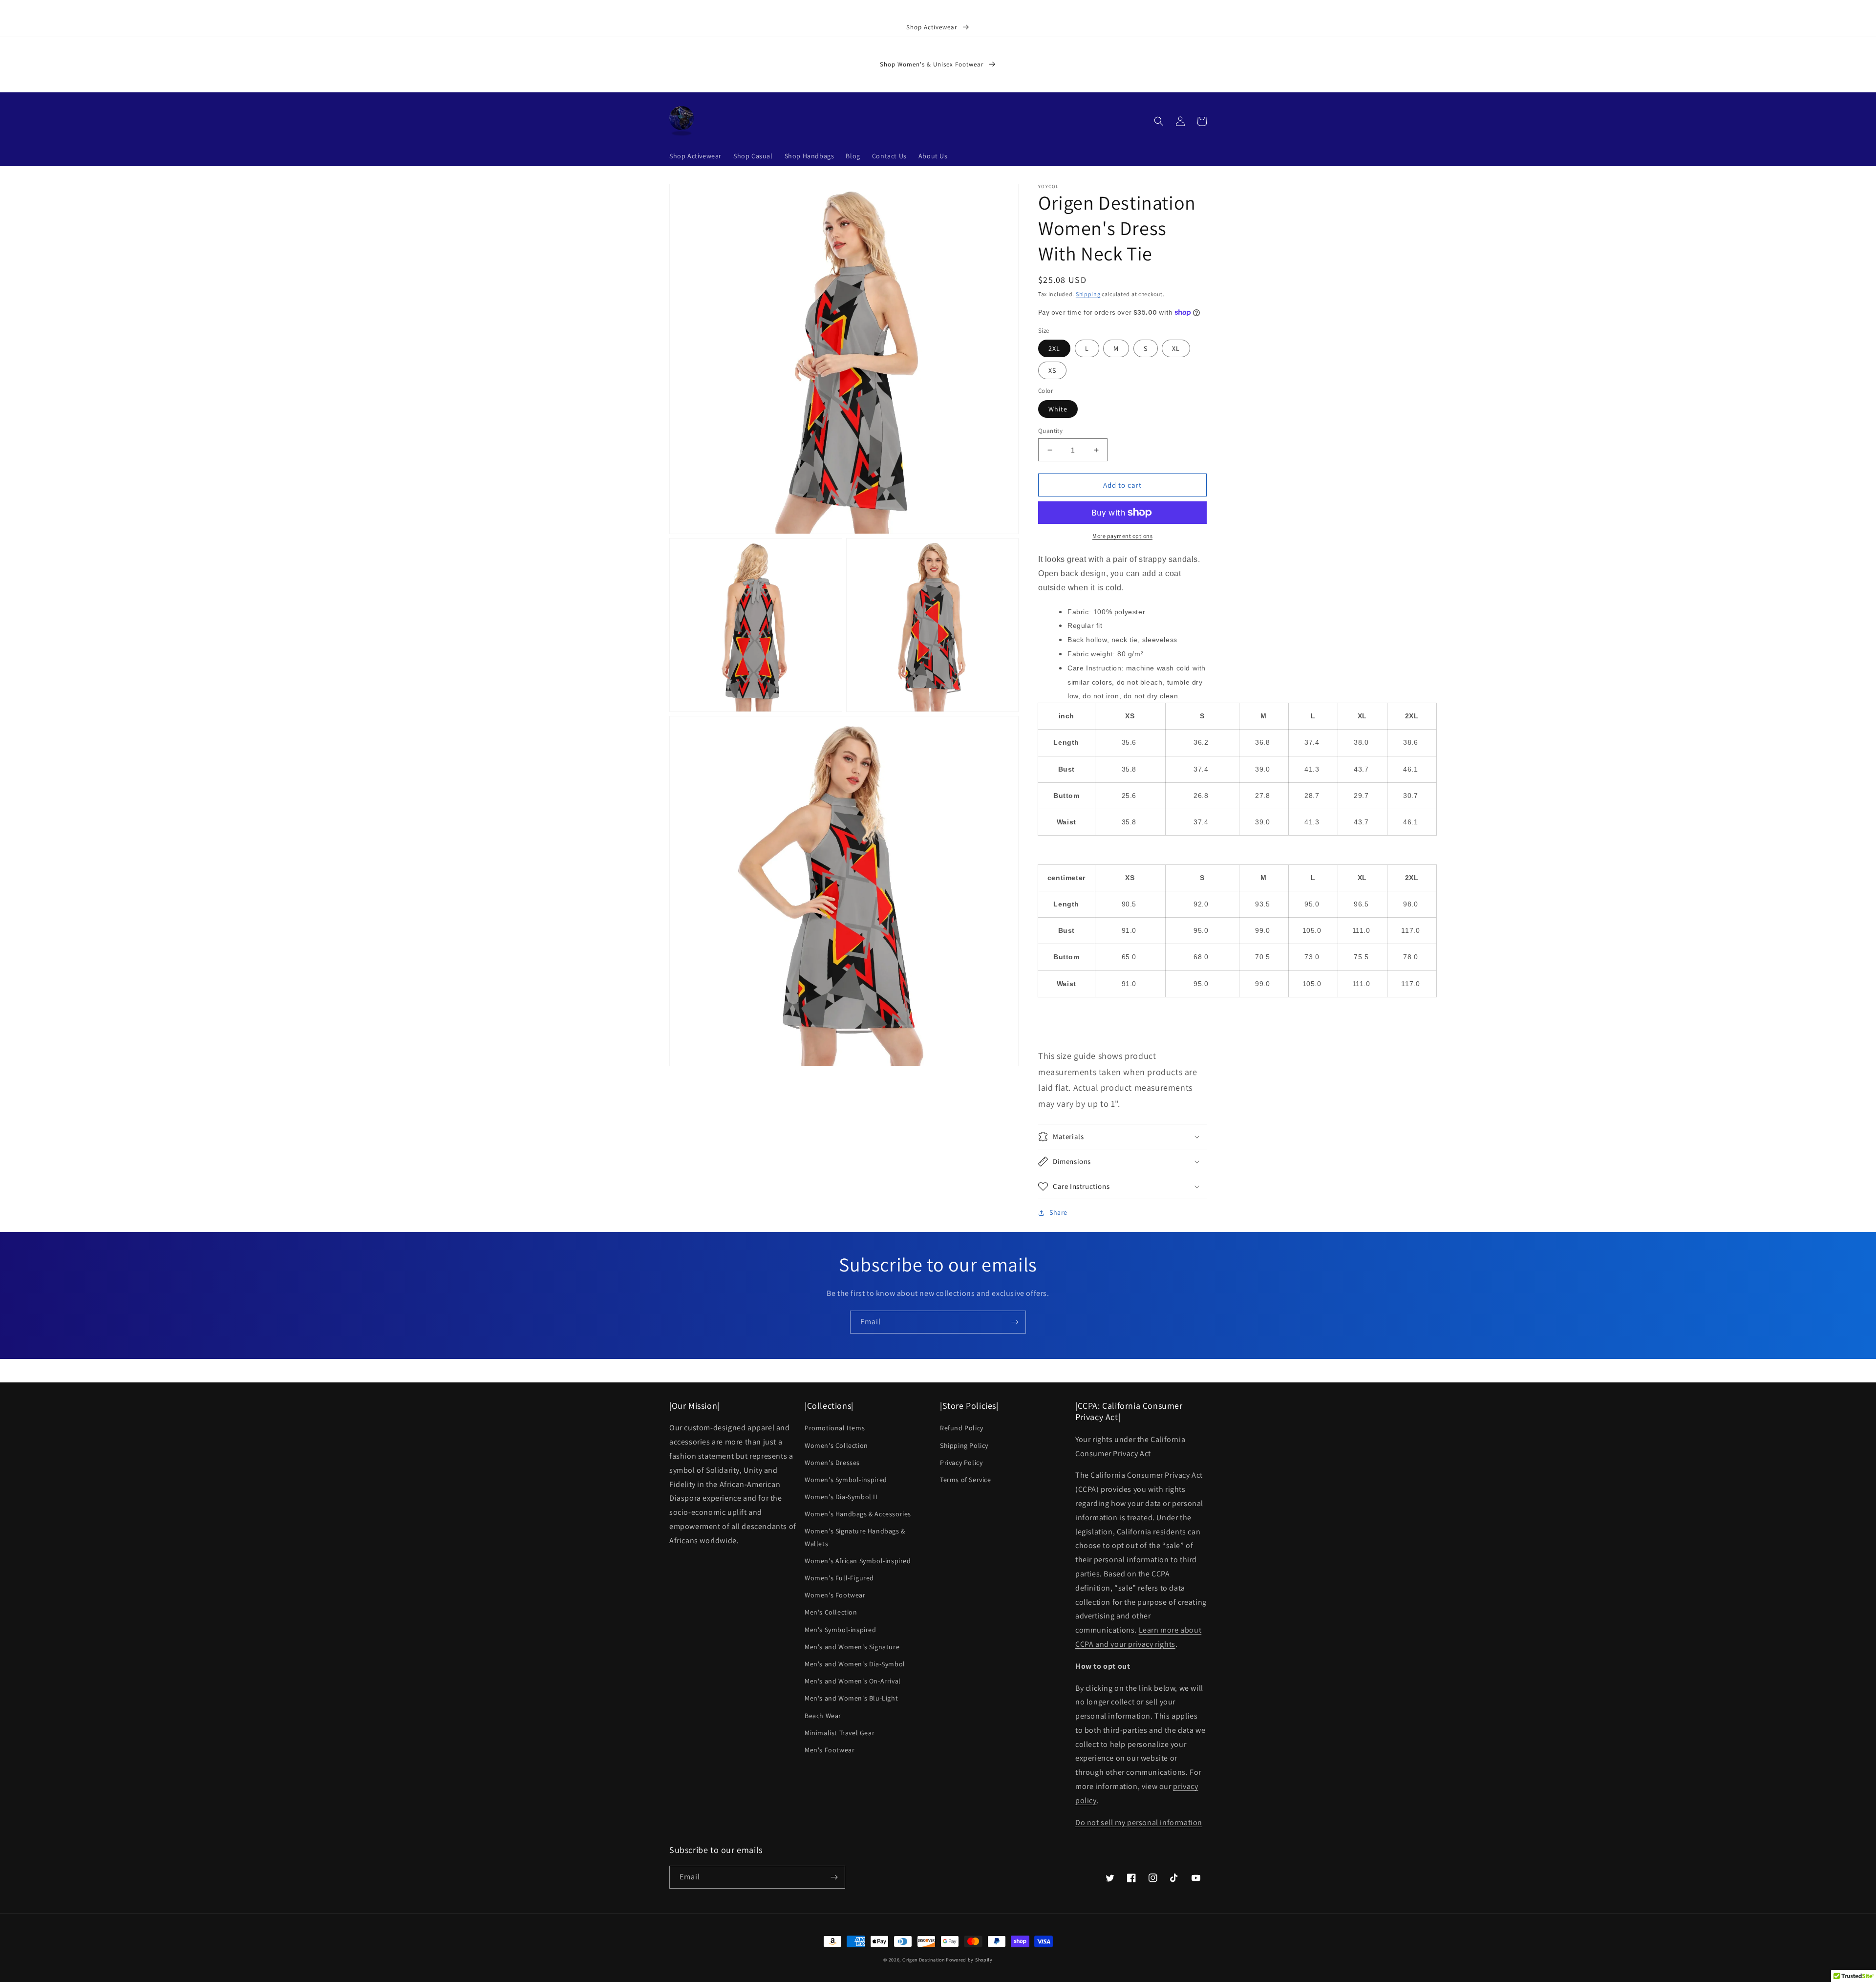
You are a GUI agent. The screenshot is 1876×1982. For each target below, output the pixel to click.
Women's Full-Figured (839, 1578)
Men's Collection (831, 1612)
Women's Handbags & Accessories (858, 1514)
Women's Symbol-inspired (846, 1480)
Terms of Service (966, 1480)
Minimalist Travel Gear (840, 1733)
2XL (1054, 348)
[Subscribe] (1015, 1322)
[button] (1159, 121)
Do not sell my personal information (1139, 1822)
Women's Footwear (835, 1595)
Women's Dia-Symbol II (841, 1497)
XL (1176, 348)
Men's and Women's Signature (852, 1647)
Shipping (1088, 294)
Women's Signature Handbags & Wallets (855, 1537)
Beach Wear (823, 1716)
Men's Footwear (830, 1750)
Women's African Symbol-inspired (858, 1561)
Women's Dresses (832, 1463)
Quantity (1050, 431)
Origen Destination (924, 1960)
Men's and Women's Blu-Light (851, 1698)
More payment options (1122, 536)
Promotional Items (835, 1428)
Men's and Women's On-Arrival (853, 1681)
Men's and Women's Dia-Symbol (855, 1664)
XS (1052, 370)
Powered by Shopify (969, 1960)
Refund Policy (962, 1428)
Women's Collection (836, 1445)
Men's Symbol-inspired (841, 1630)
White (1058, 409)
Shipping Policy (964, 1445)
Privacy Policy (961, 1463)
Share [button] (1058, 1212)
